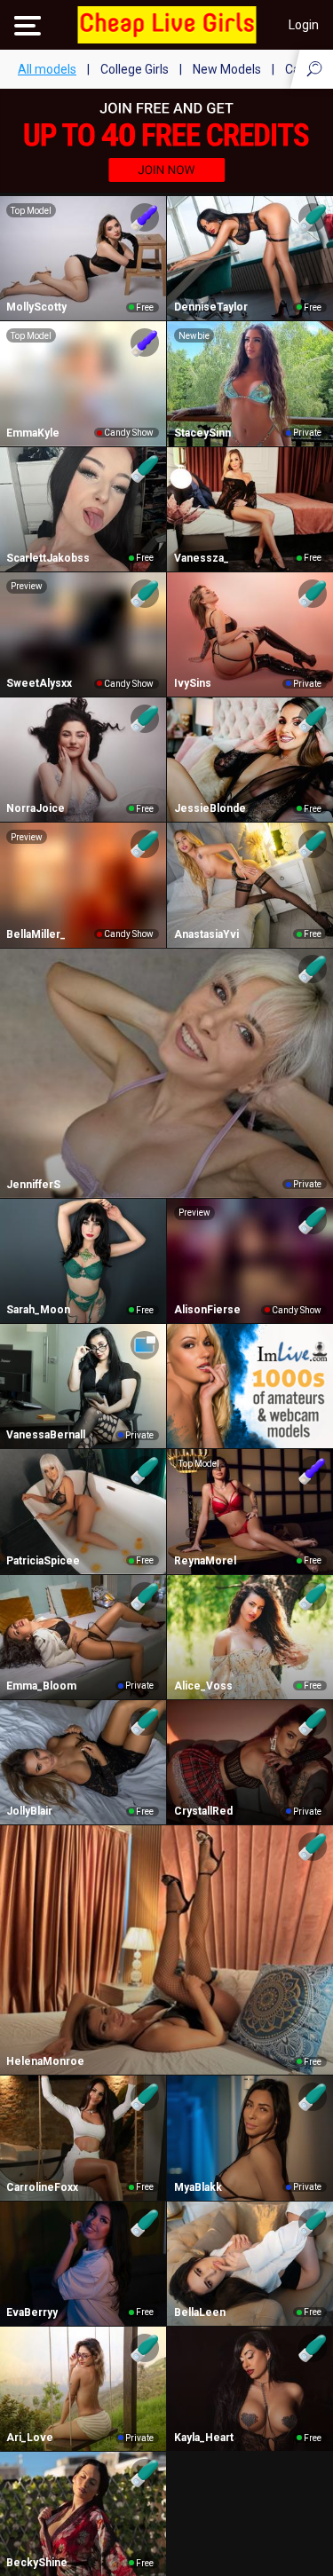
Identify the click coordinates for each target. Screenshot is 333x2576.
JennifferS (33, 1185)
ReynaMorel (205, 1561)
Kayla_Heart (204, 2438)
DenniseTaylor (211, 307)
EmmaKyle (33, 433)
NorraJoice (36, 808)
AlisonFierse (207, 1310)
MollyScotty (36, 307)
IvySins (193, 683)
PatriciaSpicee (43, 1561)
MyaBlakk (198, 2187)
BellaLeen (200, 2312)
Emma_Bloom (41, 1686)
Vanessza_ (202, 558)
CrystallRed (203, 1811)
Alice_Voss (203, 1686)
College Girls (135, 69)
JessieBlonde (210, 808)
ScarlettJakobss (48, 558)
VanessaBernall (46, 1435)
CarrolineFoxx (42, 2187)
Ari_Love (30, 2438)
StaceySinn (202, 433)
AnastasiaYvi (206, 934)
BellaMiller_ (36, 934)
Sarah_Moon (38, 1310)
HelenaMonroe (45, 2061)
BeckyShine (37, 2563)
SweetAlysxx (39, 683)
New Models (227, 69)
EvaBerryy (32, 2312)
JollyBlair (29, 1811)
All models (47, 69)
